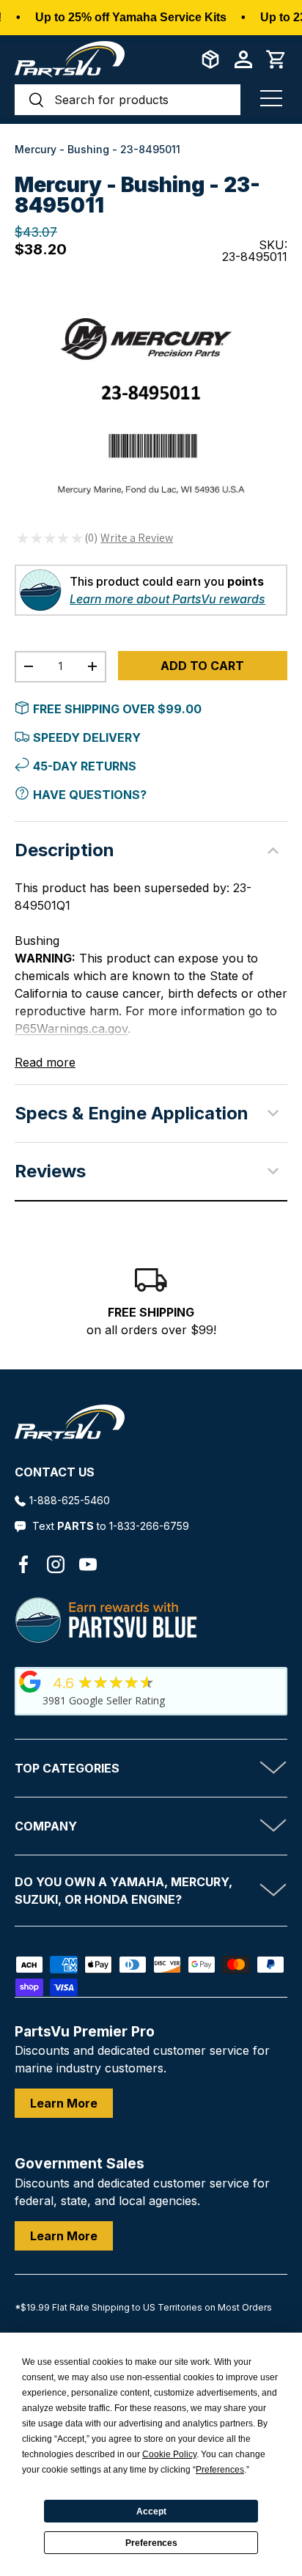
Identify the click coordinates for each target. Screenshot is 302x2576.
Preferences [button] (220, 2470)
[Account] (243, 59)
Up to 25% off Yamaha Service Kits (131, 17)
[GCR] (30, 1682)
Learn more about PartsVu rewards (167, 599)
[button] (276, 59)
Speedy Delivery (87, 737)
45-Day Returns (85, 766)
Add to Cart (202, 666)
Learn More (64, 2103)
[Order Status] (210, 59)
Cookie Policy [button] (169, 2454)
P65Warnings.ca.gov (71, 1028)
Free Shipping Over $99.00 (117, 709)
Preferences (151, 2543)
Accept (151, 2511)
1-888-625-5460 (70, 1500)
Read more (45, 1062)
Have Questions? (90, 795)
